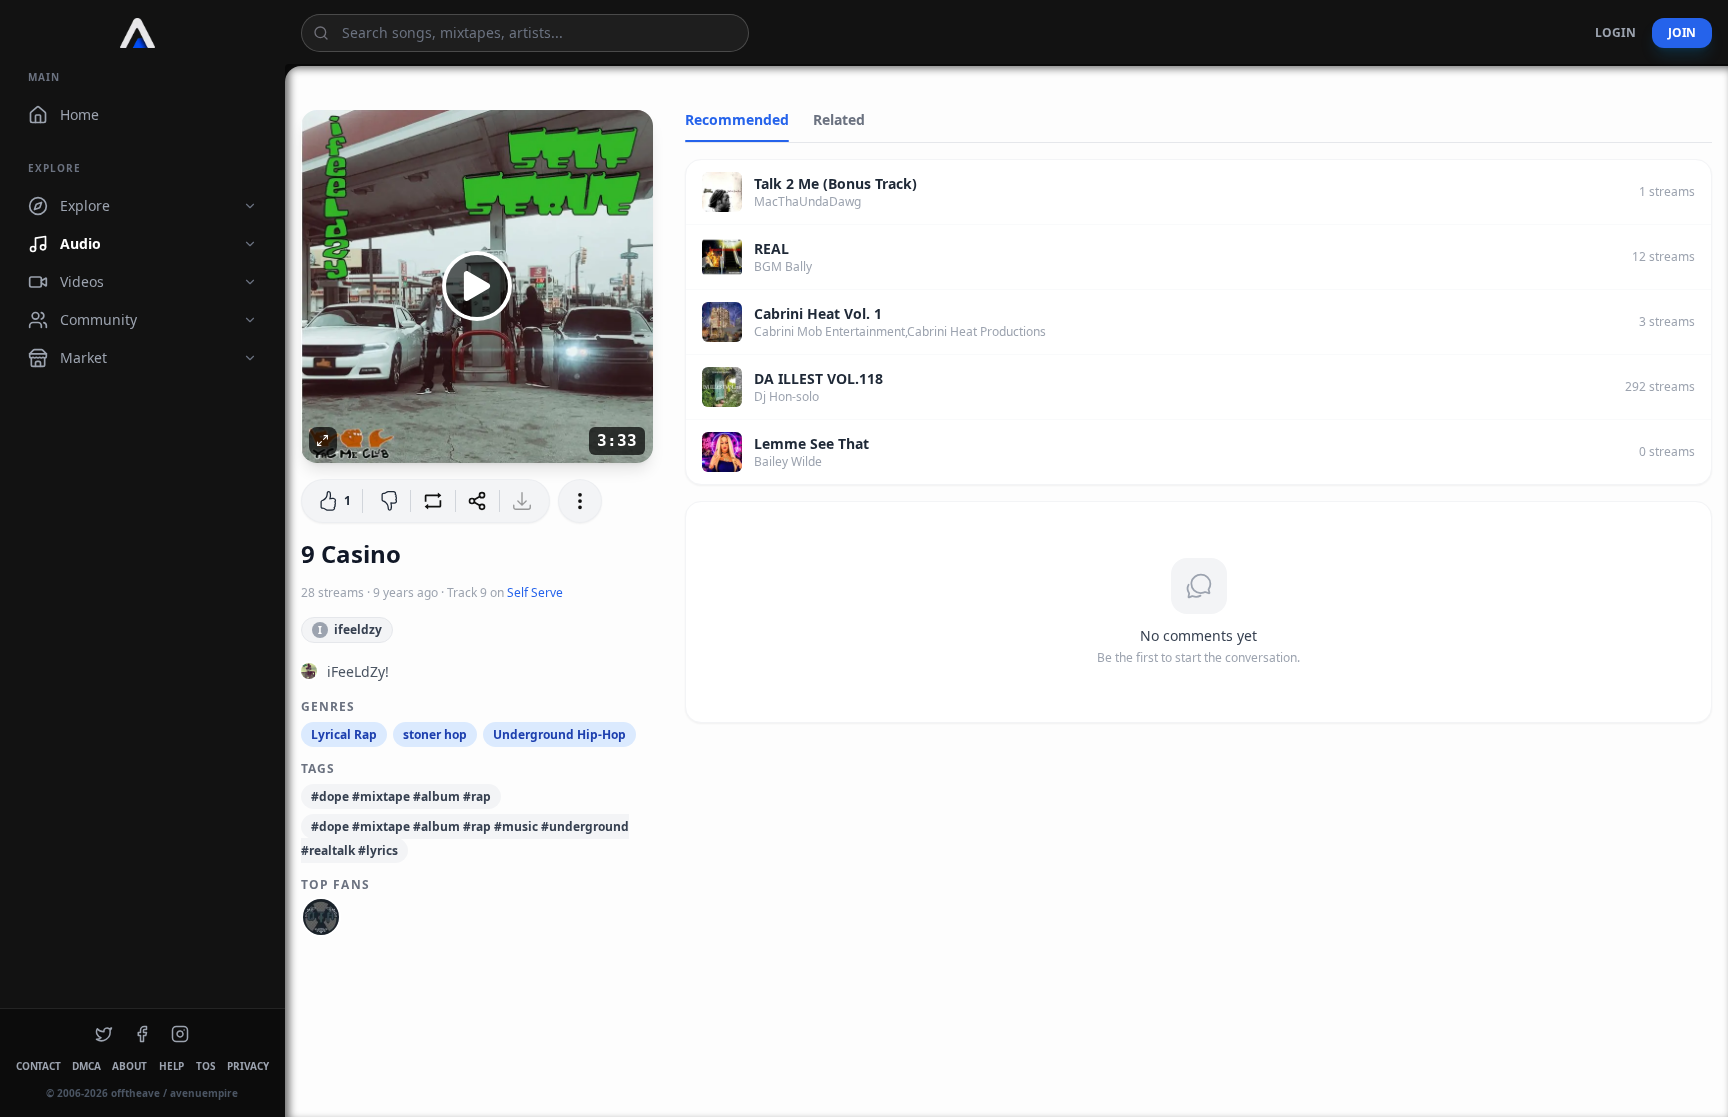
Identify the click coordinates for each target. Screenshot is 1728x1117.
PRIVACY (247, 1066)
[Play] (477, 286)
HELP (171, 1066)
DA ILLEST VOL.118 (818, 378)
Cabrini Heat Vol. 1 (818, 313)
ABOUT (129, 1066)
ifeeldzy (350, 629)
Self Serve (535, 592)
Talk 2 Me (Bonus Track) (835, 183)
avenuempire (204, 1093)
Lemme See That (811, 443)
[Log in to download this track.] (524, 501)
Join (1682, 32)
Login (1615, 32)
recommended (737, 119)
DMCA (86, 1066)
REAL (771, 248)
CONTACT (38, 1066)
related (839, 119)
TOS (205, 1066)
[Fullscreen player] (323, 441)
